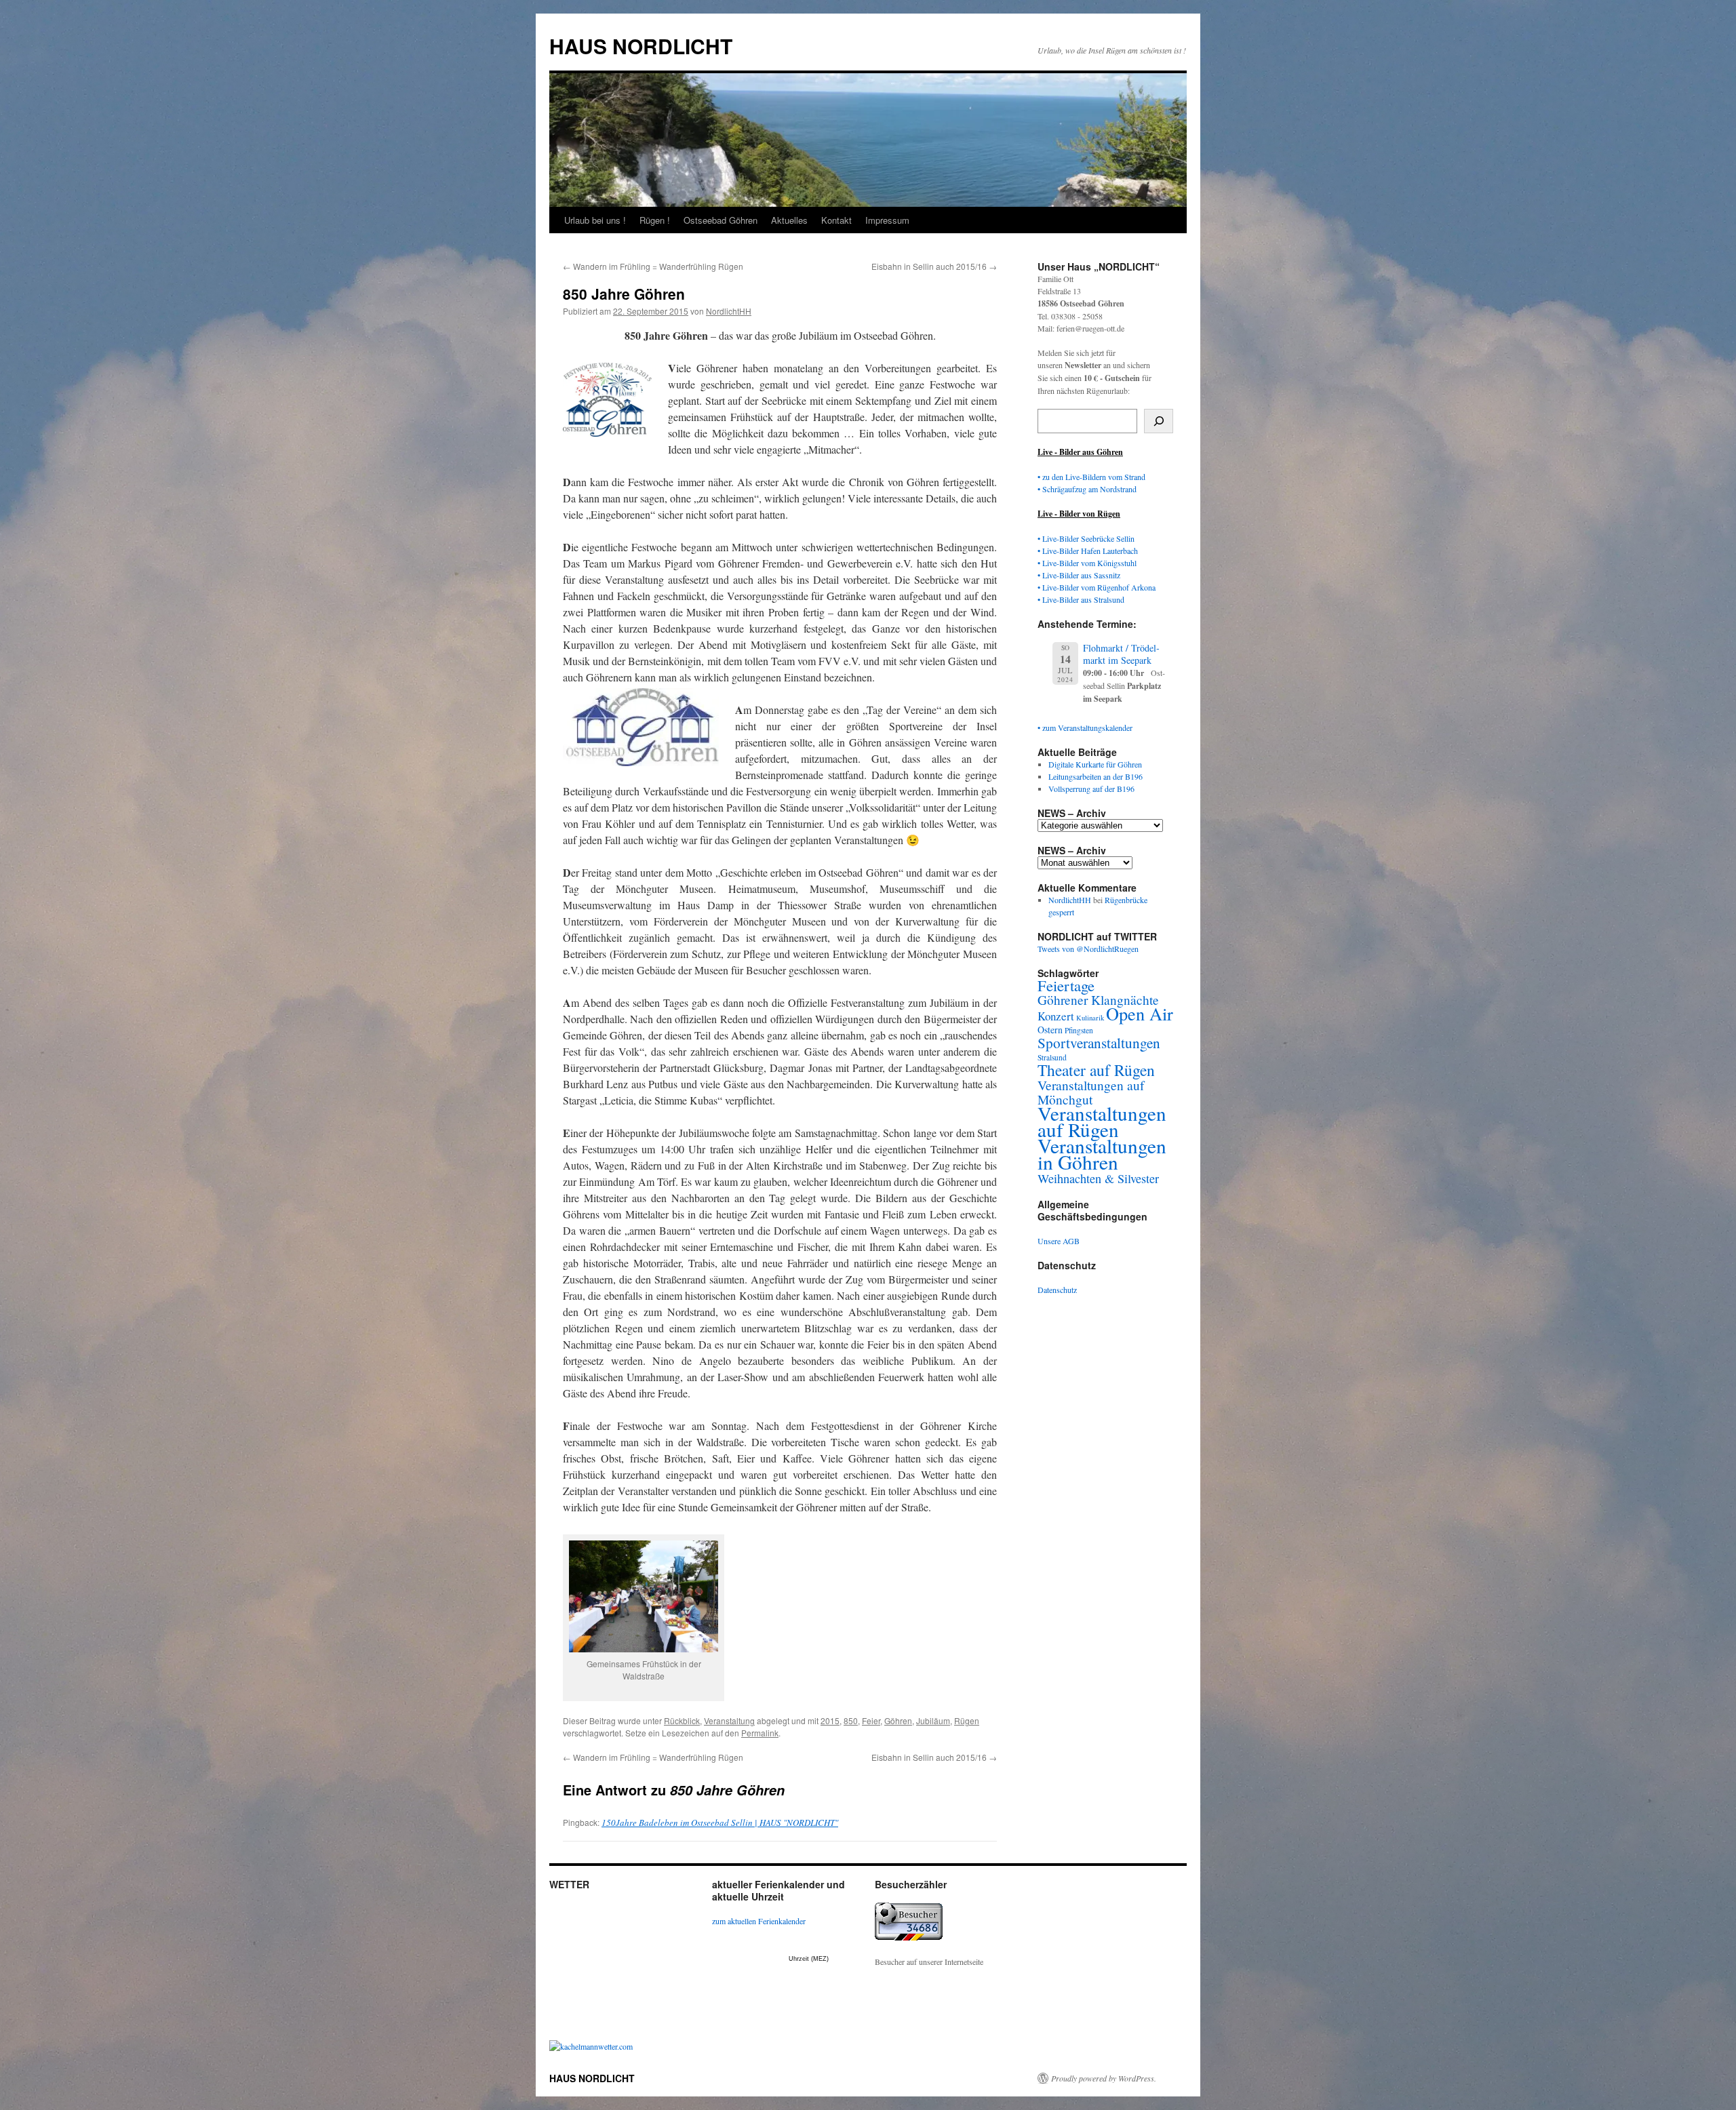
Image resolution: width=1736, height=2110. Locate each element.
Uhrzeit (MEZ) (809, 1959)
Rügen (967, 1720)
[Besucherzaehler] (909, 1937)
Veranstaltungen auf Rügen (1102, 1121)
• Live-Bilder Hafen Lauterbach (1088, 551)
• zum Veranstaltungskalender (1085, 728)
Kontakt (836, 220)
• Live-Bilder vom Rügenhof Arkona (1097, 587)
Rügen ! (655, 220)
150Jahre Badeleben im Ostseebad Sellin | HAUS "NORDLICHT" (720, 1823)
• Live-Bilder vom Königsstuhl (1087, 563)
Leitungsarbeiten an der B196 (1096, 776)
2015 (830, 1720)
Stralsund (1052, 1057)
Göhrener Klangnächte (1098, 1000)
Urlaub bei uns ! (595, 220)
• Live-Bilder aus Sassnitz (1079, 575)
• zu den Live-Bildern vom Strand (1091, 477)
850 (851, 1720)
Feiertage (1066, 985)
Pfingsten (1079, 1030)
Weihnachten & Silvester (1098, 1178)
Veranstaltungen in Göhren (1102, 1154)
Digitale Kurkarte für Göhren (1095, 764)
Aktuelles (789, 220)
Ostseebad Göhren (721, 220)
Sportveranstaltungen (1099, 1043)
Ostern (1050, 1030)
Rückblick (682, 1720)
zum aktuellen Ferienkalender (759, 1921)
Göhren (898, 1720)
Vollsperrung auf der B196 (1091, 789)
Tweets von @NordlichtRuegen (1088, 949)
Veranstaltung (729, 1720)
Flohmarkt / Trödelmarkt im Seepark (1121, 654)
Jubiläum (933, 1720)
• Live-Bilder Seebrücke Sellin (1086, 538)
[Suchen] (1159, 421)
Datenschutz (1057, 1290)
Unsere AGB (1059, 1241)
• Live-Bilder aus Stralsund (1081, 599)
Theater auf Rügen (1096, 1070)
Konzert (1056, 1016)
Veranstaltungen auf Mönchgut (1091, 1092)
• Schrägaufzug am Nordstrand (1087, 489)
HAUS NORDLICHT (641, 46)
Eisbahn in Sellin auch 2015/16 (934, 266)
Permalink (760, 1733)
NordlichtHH (729, 311)
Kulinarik (1090, 1018)
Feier (871, 1720)
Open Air (1140, 1013)
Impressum (887, 220)
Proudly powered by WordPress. (1104, 2078)
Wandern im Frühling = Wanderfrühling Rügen (653, 266)
